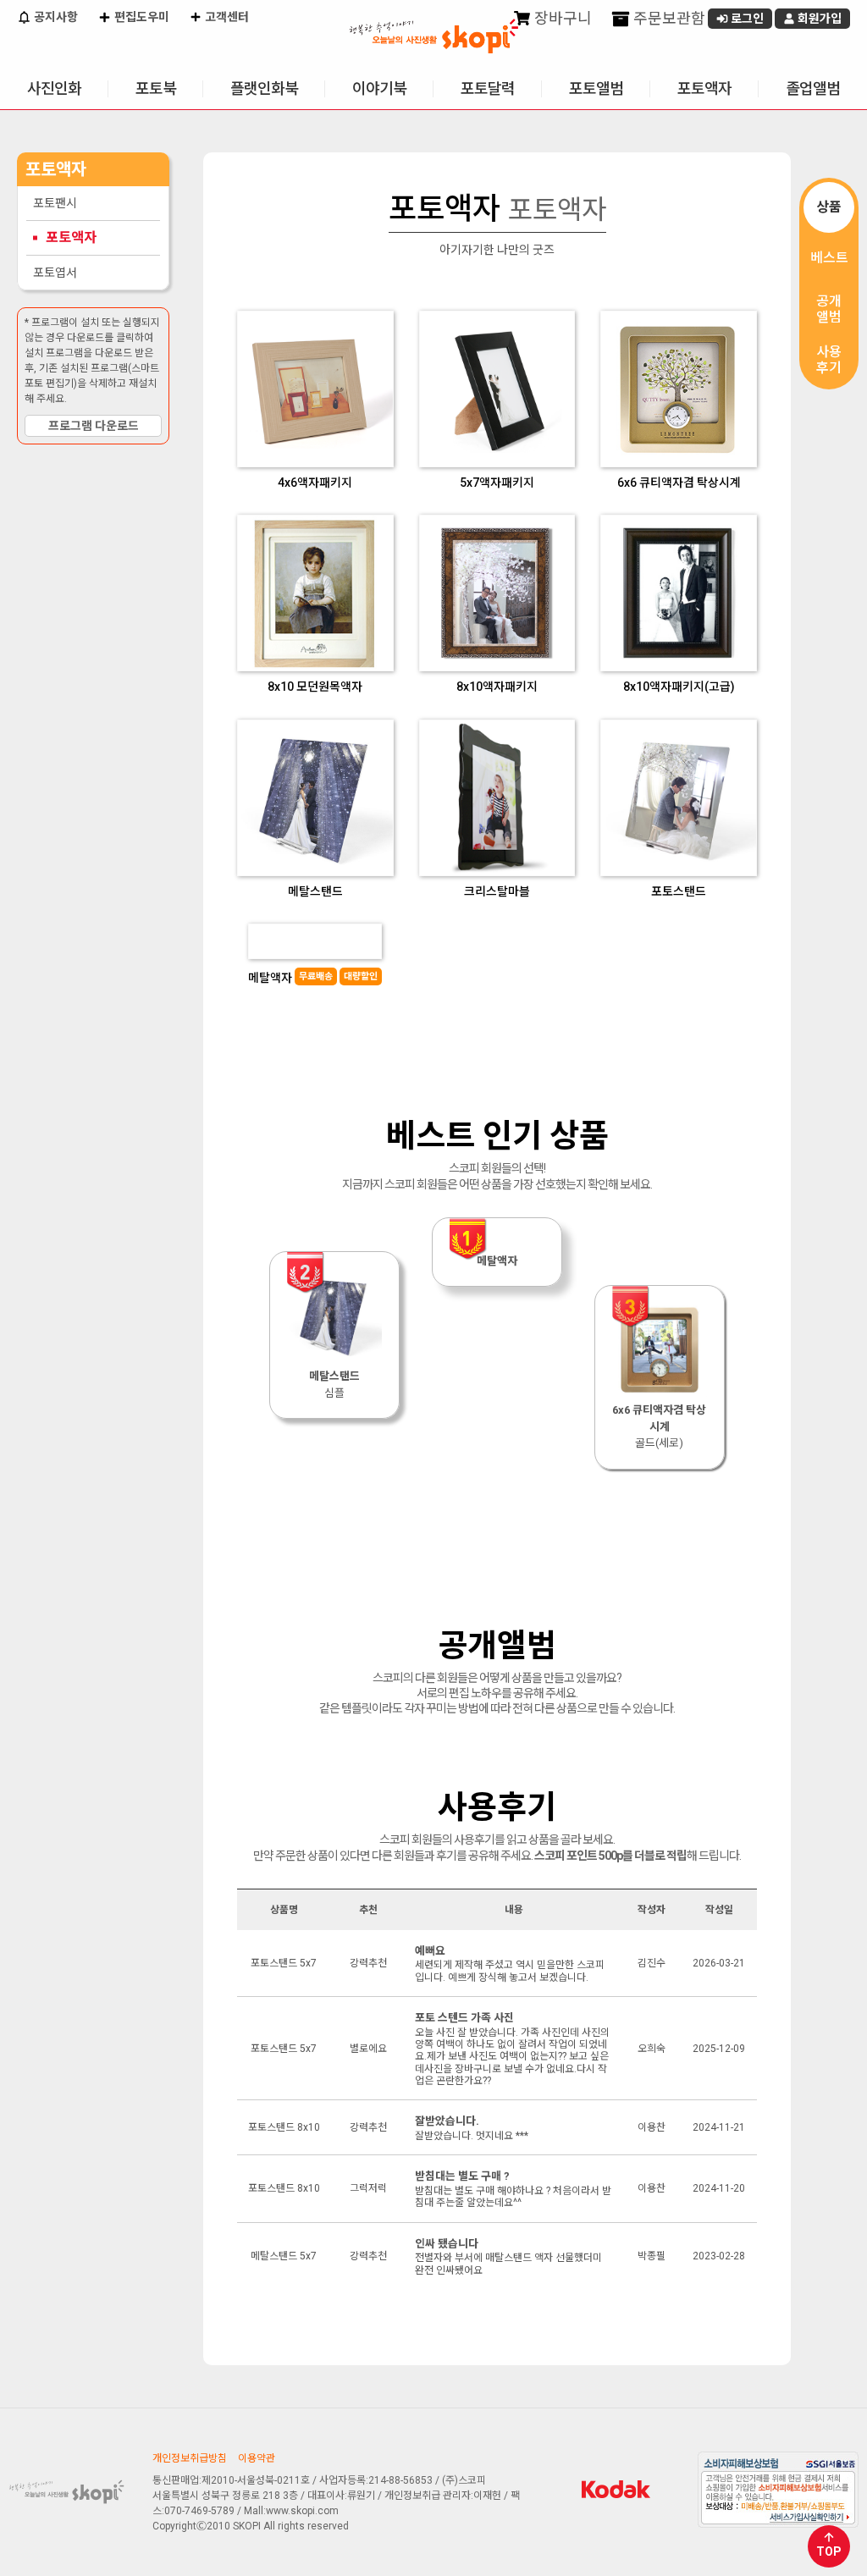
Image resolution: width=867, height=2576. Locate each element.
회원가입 (818, 19)
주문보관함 (668, 18)
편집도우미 (141, 17)
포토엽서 (55, 273)
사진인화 (54, 88)
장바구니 (561, 18)
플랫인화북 (264, 88)
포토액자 (704, 88)
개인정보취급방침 (190, 2458)
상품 (829, 207)
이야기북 (379, 88)
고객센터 (226, 17)
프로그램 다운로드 (94, 426)
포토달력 (488, 88)
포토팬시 (55, 203)
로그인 (746, 19)
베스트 (829, 258)
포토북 (156, 88)
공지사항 (55, 17)
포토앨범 (596, 88)
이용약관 (257, 2458)
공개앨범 (829, 309)
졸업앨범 (813, 88)
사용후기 (829, 360)
